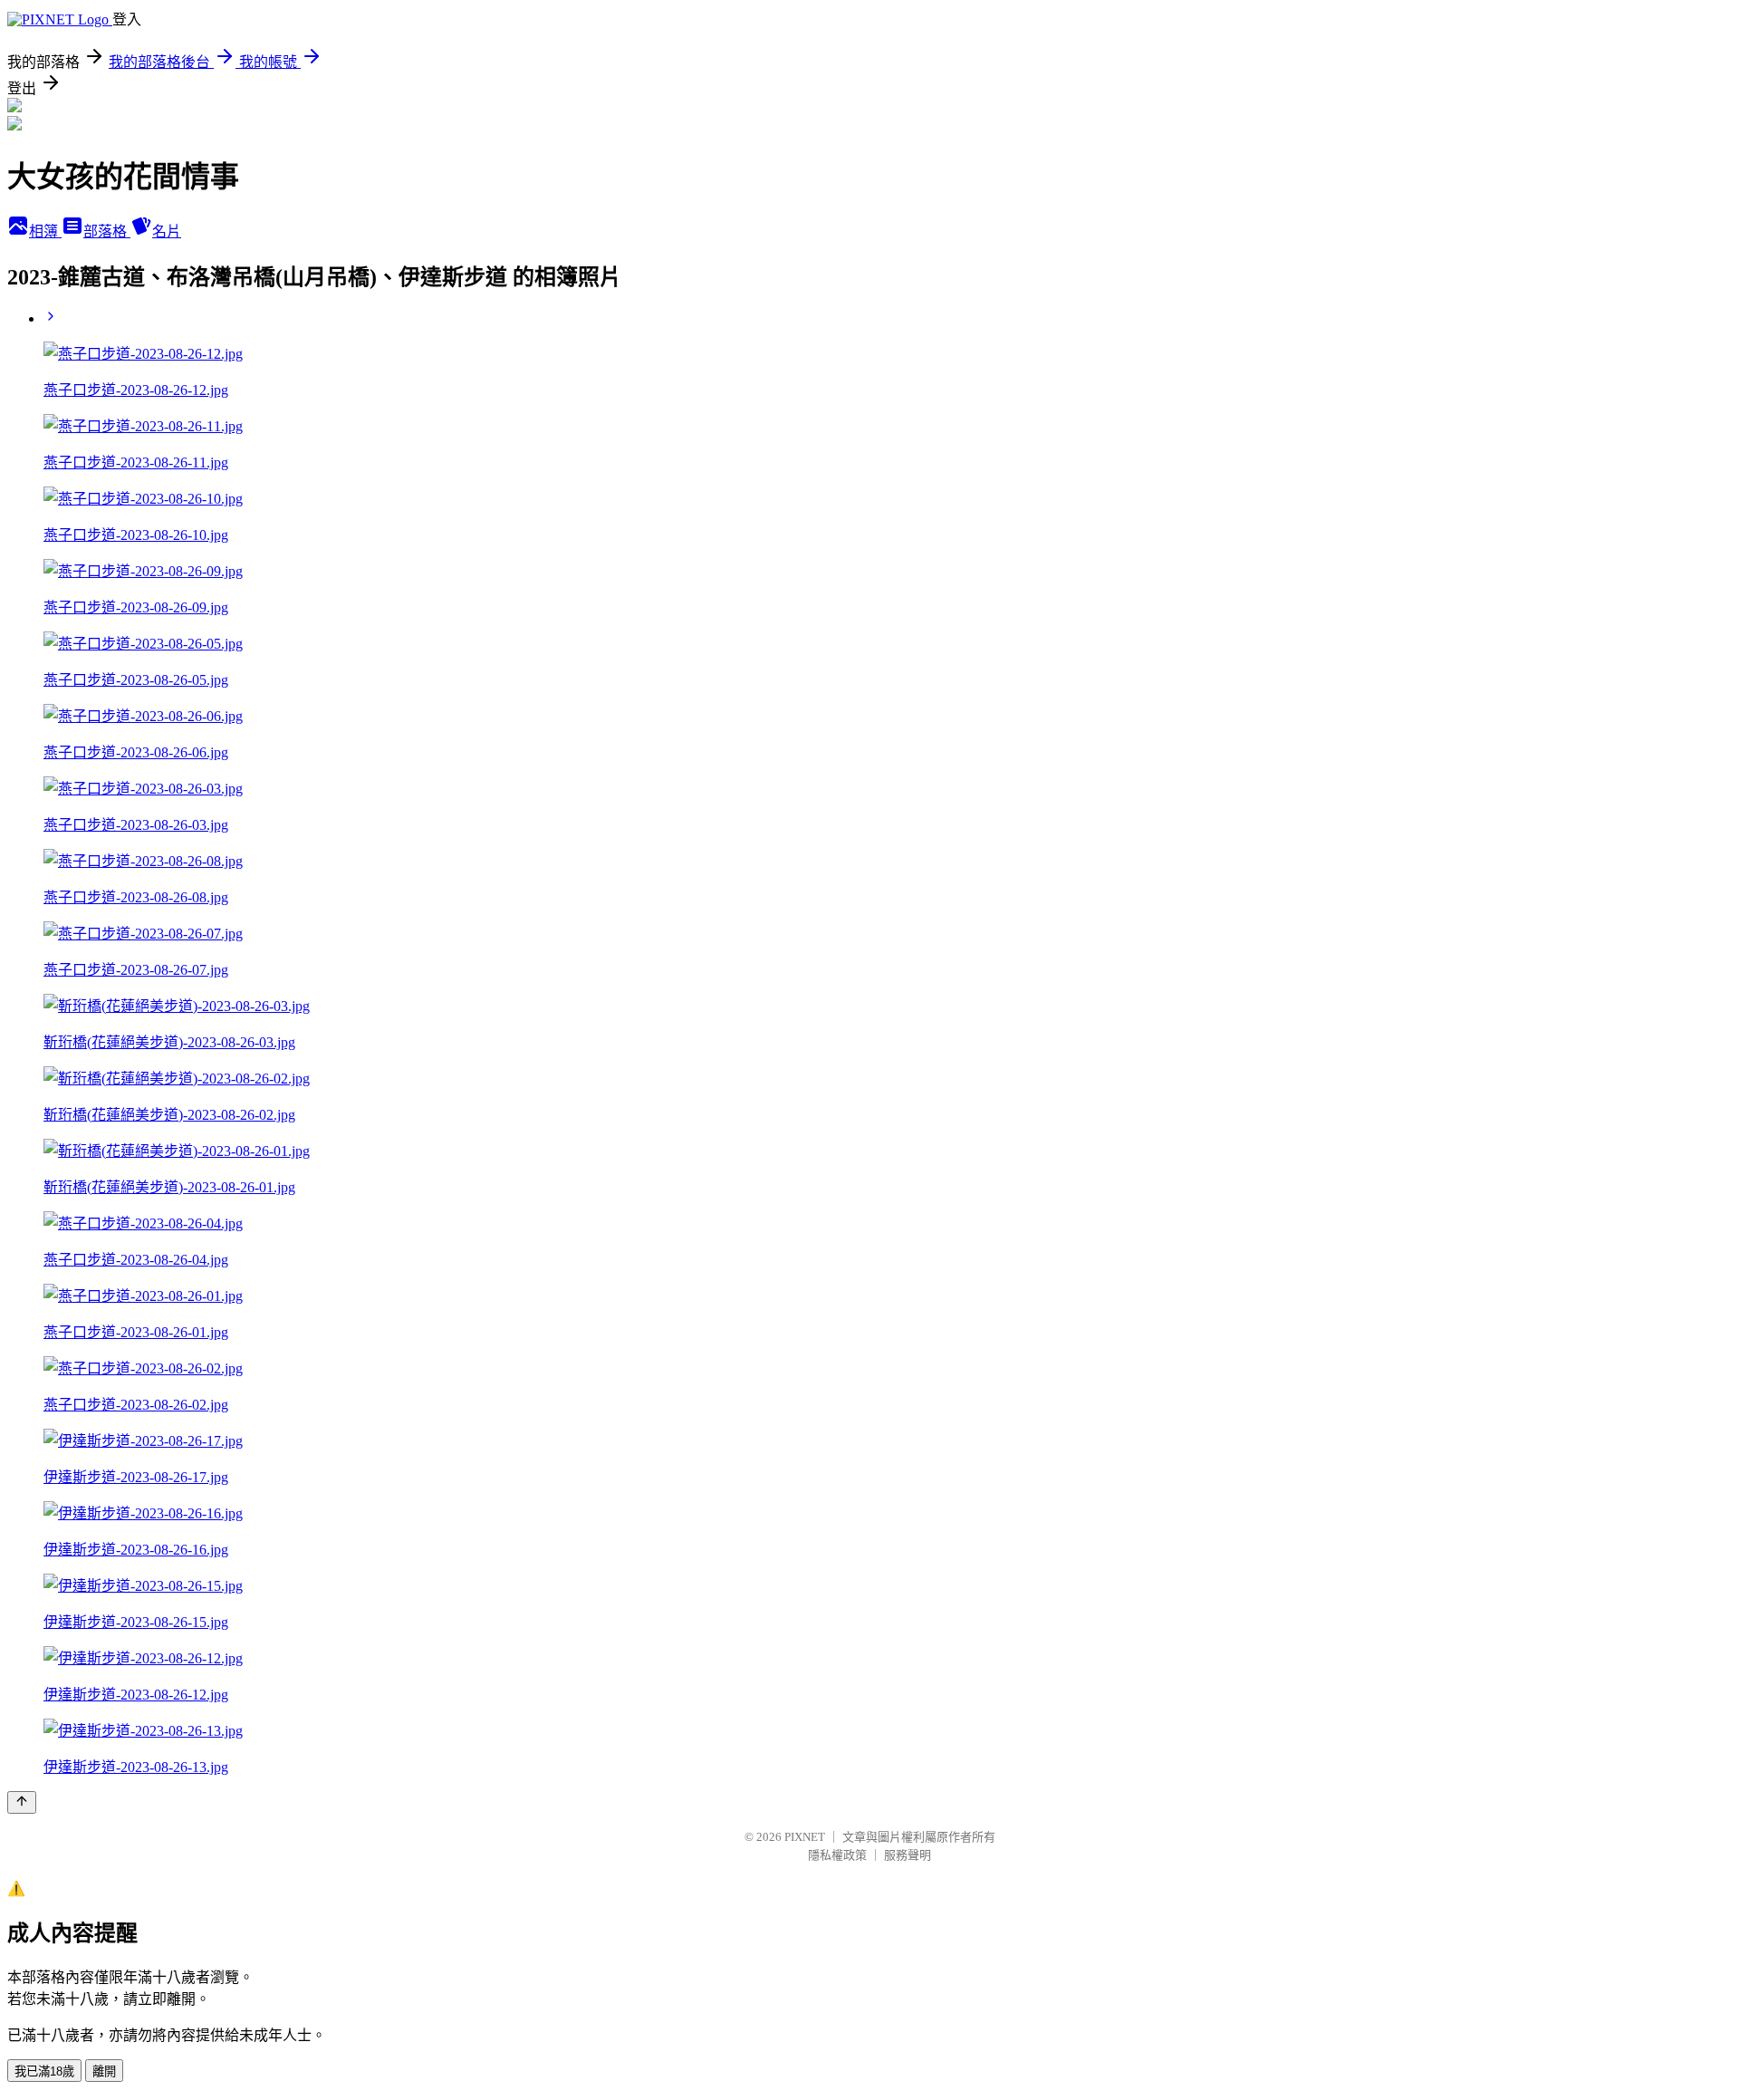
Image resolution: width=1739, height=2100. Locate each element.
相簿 (45, 231)
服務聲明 (908, 1855)
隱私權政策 (837, 1855)
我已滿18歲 (44, 2071)
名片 (167, 231)
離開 (104, 2071)
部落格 (107, 231)
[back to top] (22, 1802)
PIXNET (805, 1837)
